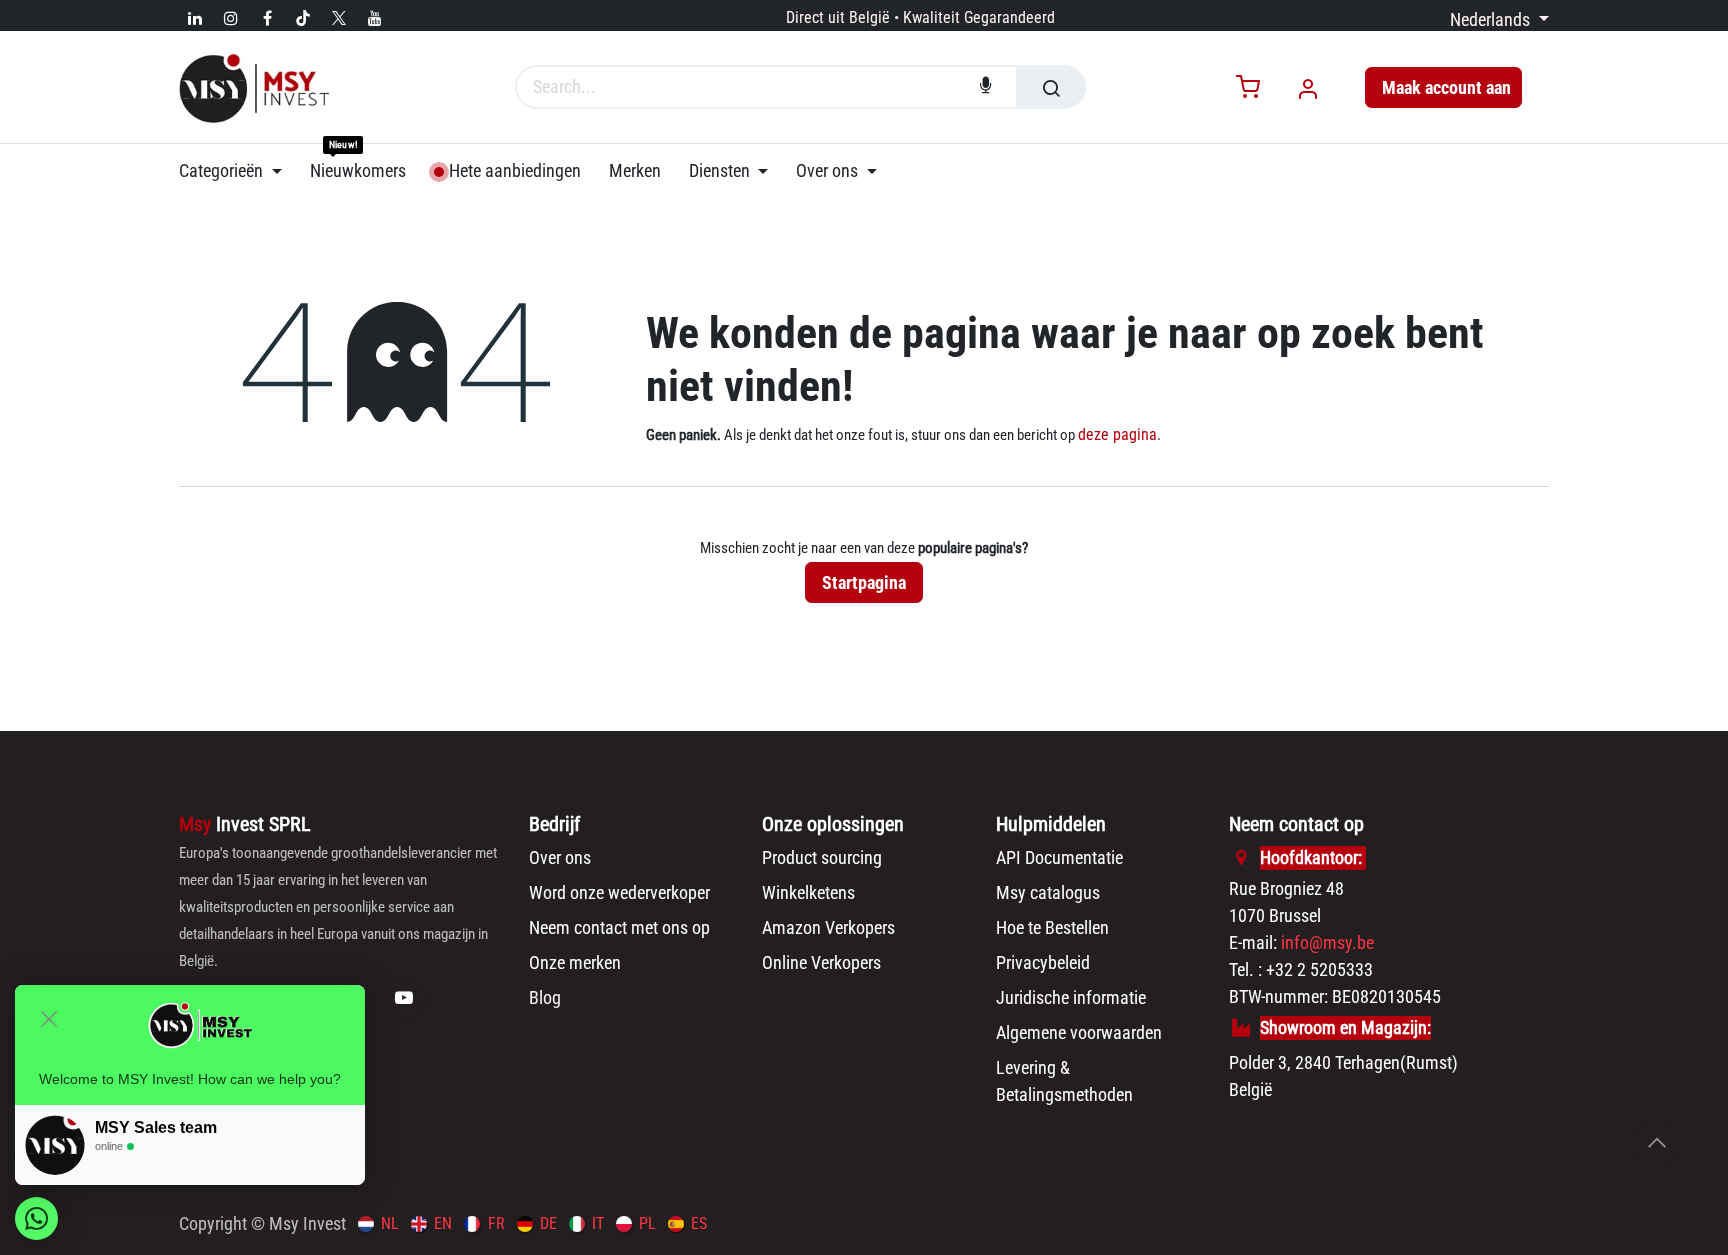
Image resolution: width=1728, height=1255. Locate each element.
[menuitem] (237, 171)
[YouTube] (375, 18)
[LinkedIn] (195, 18)
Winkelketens (808, 892)
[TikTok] (303, 18)
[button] (1657, 1143)
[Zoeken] (1051, 87)
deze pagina (1117, 434)
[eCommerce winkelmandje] (1248, 88)
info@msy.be (1327, 942)
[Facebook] (267, 18)
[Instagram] (231, 18)
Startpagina (864, 582)
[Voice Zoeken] (986, 87)
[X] (339, 18)
